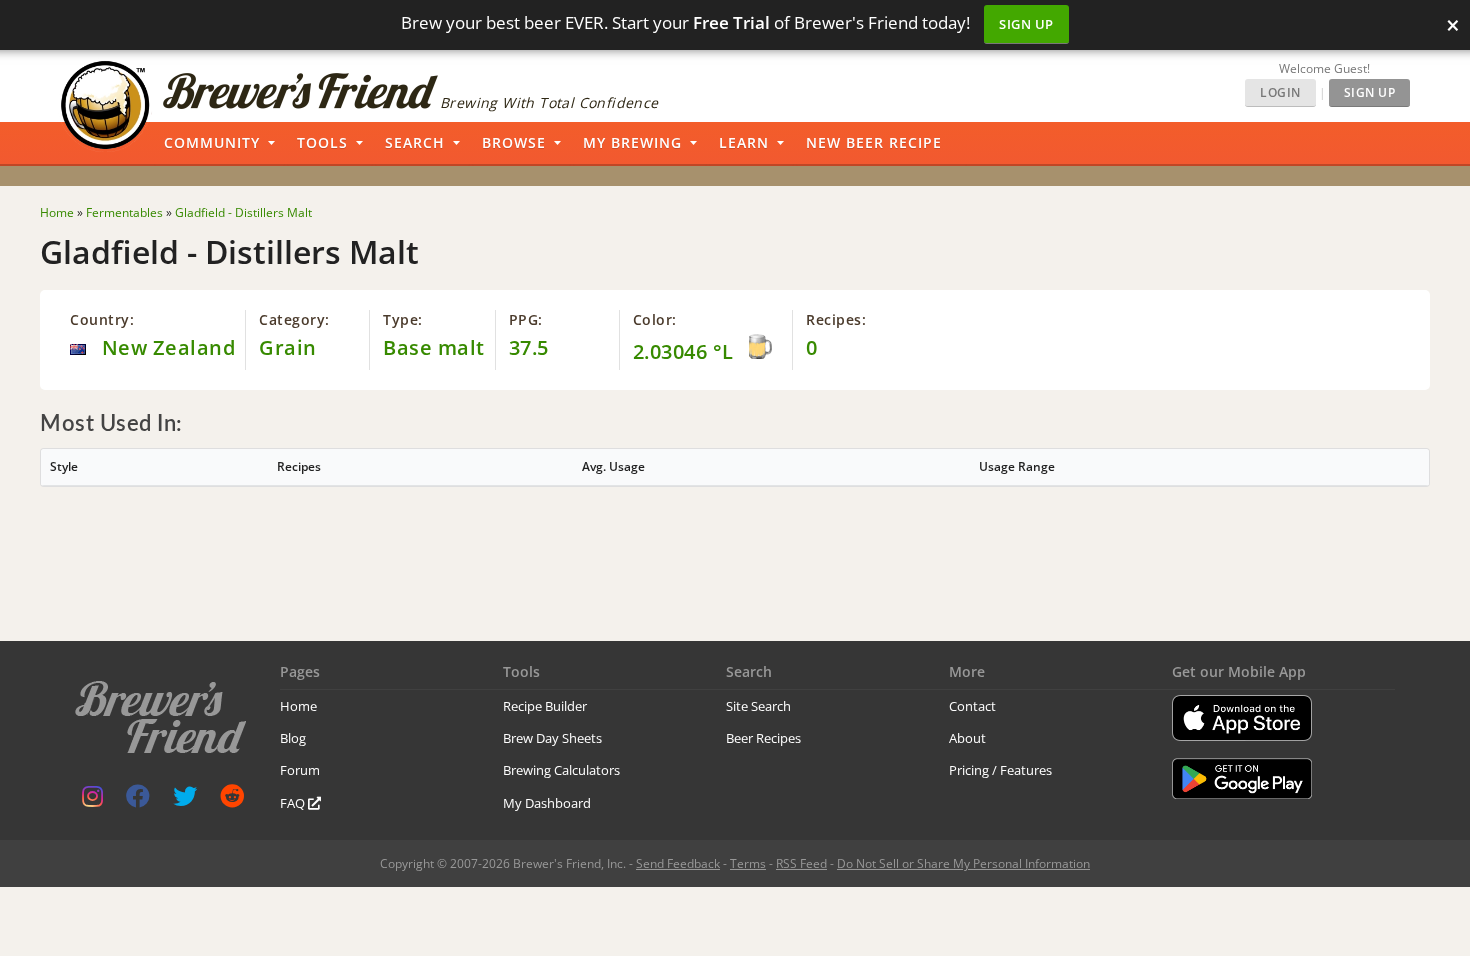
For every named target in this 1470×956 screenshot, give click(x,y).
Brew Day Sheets (552, 738)
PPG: (526, 319)
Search (415, 142)
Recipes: (836, 319)
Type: (403, 319)
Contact (972, 706)
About (967, 738)
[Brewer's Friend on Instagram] (92, 800)
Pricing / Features (1000, 770)
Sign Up (1026, 24)
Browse (514, 142)
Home (298, 706)
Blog (293, 738)
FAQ (294, 803)
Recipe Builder (545, 706)
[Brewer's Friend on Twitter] (185, 800)
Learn (744, 142)
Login (1280, 92)
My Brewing (632, 142)
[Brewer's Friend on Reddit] (232, 800)
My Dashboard (547, 803)
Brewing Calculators (561, 770)
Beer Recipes (763, 738)
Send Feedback (678, 863)
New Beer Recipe (874, 142)
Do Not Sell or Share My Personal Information (963, 863)
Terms (748, 863)
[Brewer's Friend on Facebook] (138, 800)
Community (212, 142)
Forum (300, 770)
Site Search (758, 706)
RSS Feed (801, 863)
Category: (294, 319)
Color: (655, 319)
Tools (322, 142)
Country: (102, 319)
